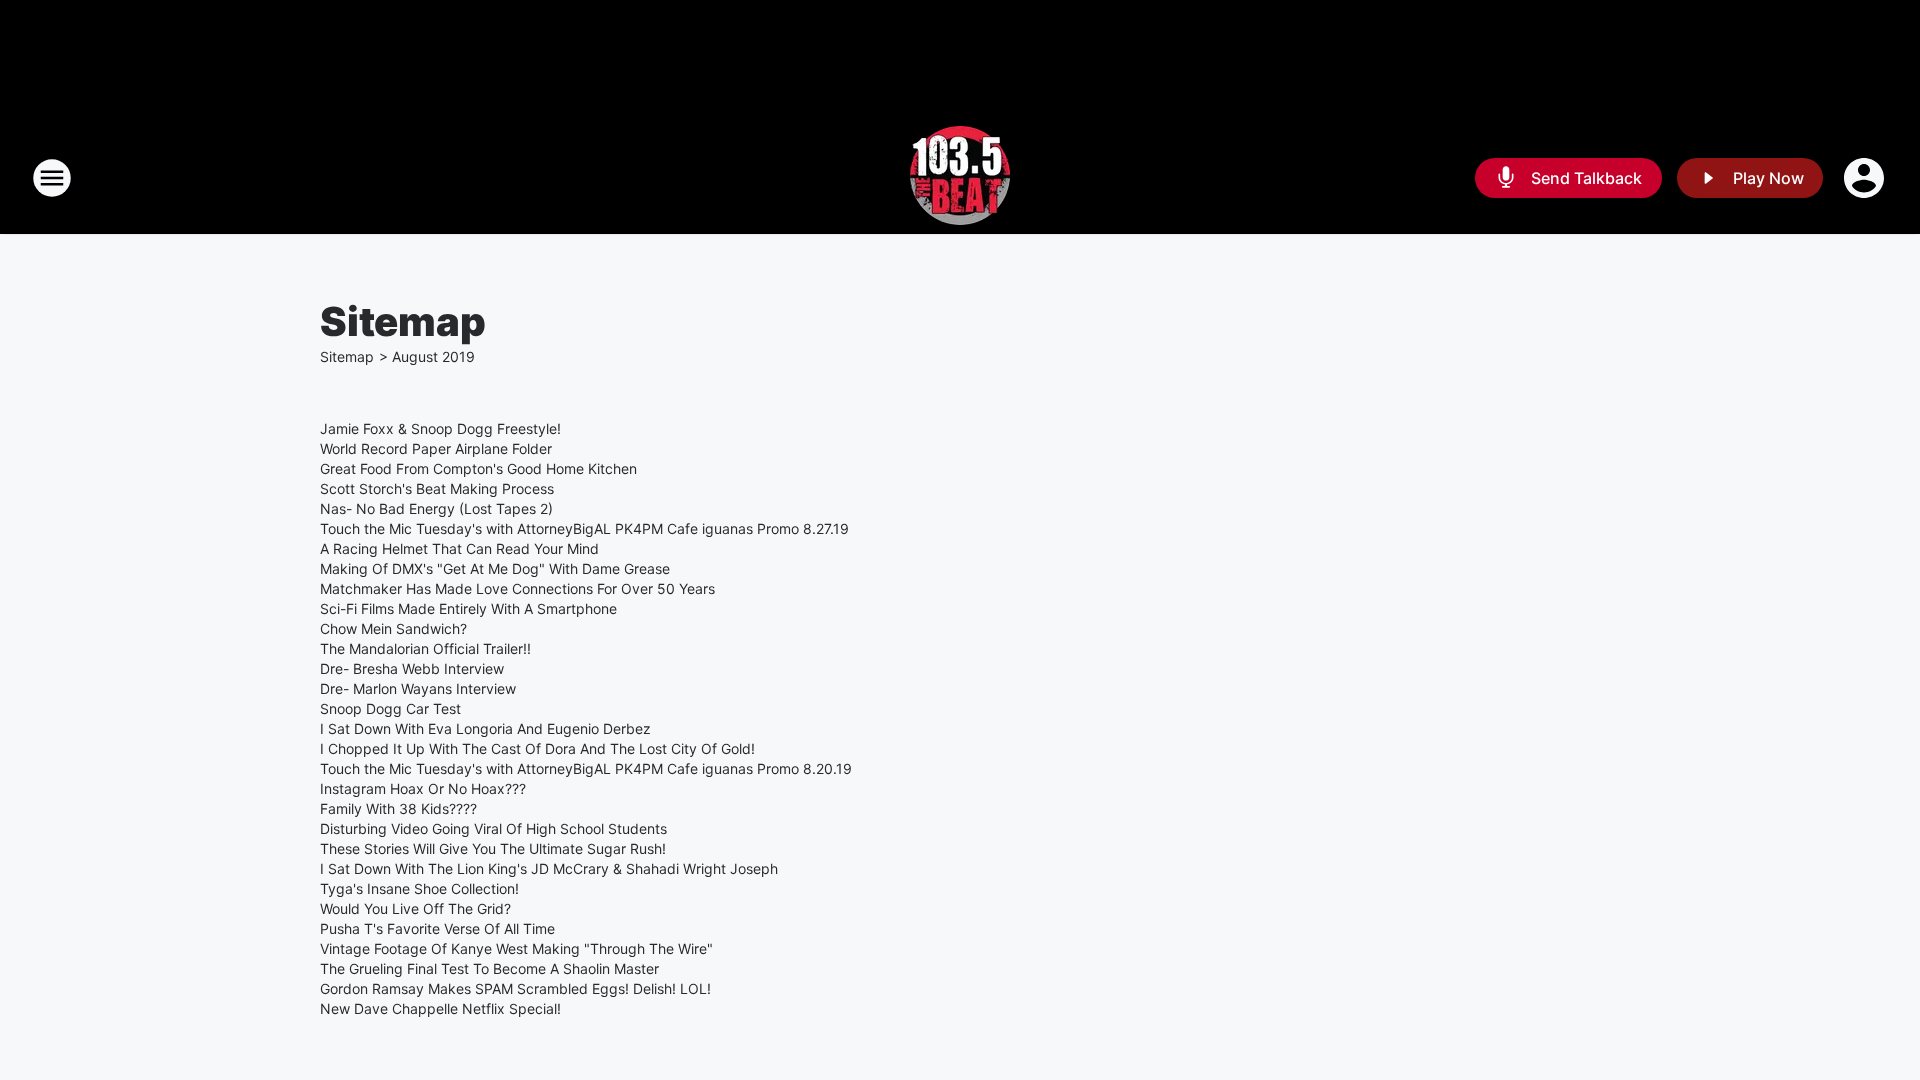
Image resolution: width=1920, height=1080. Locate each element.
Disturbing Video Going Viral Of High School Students (493, 828)
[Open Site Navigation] (52, 178)
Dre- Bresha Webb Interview (412, 668)
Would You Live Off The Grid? (415, 908)
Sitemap (347, 356)
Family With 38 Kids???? (398, 808)
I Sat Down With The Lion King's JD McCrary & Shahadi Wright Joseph (549, 868)
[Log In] (1866, 178)
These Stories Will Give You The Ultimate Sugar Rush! (493, 848)
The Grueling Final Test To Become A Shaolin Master (489, 968)
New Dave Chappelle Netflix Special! (440, 1008)
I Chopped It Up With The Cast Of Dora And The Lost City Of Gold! (537, 748)
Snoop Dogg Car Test (390, 708)
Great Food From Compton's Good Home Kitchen (478, 468)
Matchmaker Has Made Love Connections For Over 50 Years (517, 588)
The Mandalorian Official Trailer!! (425, 648)
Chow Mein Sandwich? (393, 628)
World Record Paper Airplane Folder (436, 448)
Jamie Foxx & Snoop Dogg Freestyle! (440, 428)
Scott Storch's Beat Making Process (437, 488)
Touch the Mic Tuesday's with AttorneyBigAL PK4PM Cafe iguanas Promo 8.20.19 (586, 768)
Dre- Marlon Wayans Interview (418, 688)
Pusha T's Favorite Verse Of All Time (437, 928)
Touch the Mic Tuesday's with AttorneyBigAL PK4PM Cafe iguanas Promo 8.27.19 (584, 528)
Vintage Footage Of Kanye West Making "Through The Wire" (516, 948)
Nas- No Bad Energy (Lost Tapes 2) (436, 508)
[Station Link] (960, 178)
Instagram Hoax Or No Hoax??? (423, 788)
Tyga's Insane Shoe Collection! (419, 888)
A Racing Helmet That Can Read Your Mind (459, 548)
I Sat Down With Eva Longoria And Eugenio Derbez (485, 728)
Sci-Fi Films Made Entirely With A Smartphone (468, 608)
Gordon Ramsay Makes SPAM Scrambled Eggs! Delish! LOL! (515, 988)
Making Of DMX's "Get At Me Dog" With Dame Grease (495, 568)
